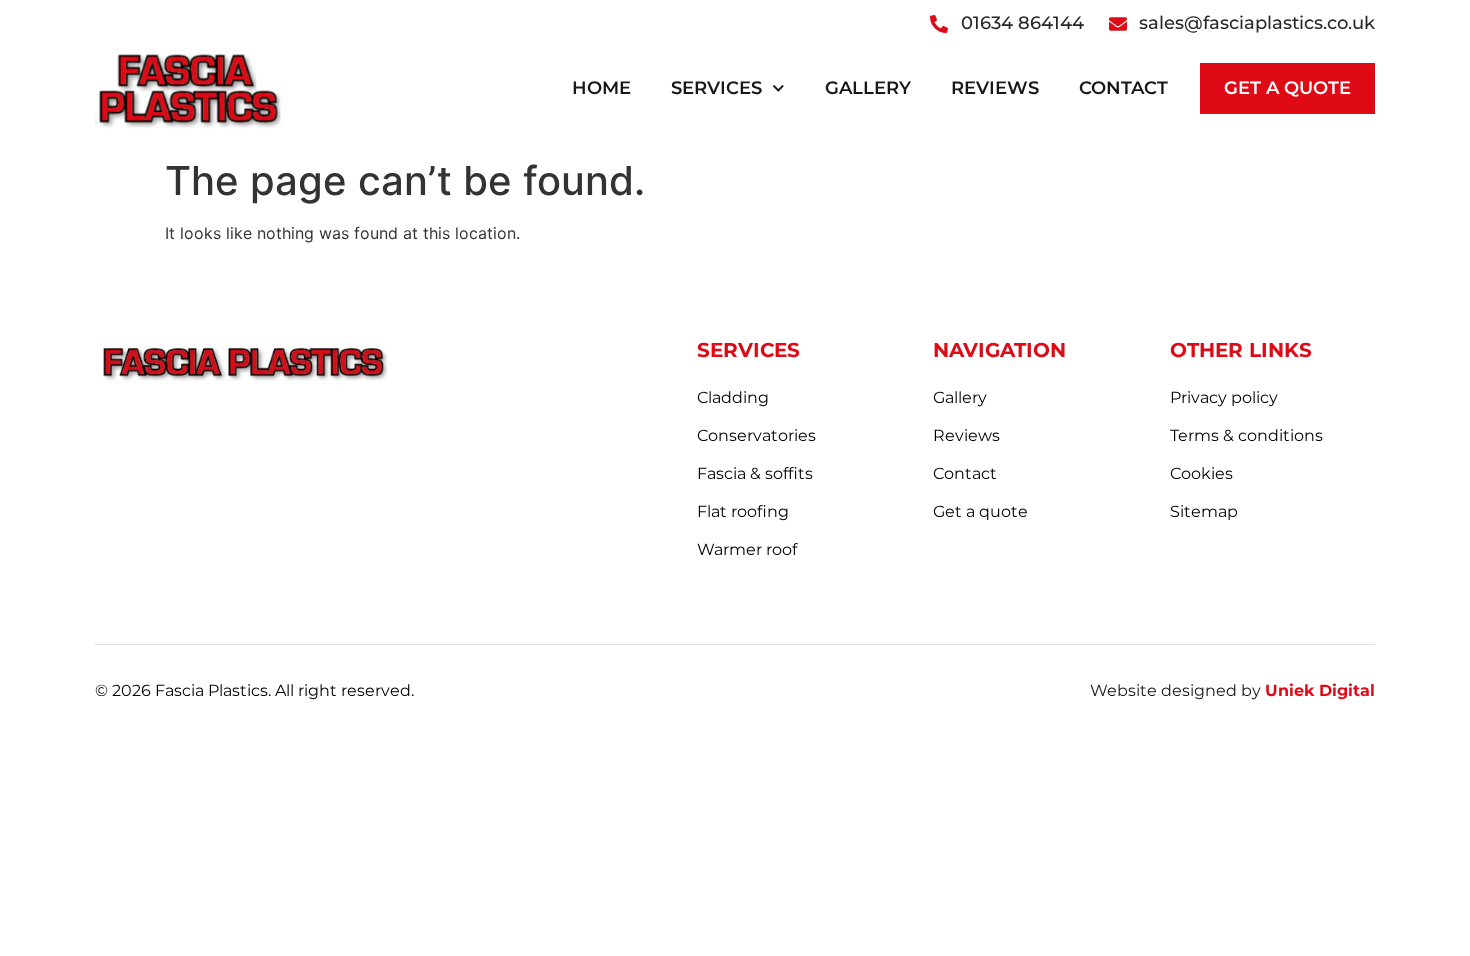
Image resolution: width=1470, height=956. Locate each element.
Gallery (868, 88)
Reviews (995, 88)
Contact (1123, 88)
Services (716, 88)
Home (601, 88)
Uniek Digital (1320, 690)
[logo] (188, 88)
